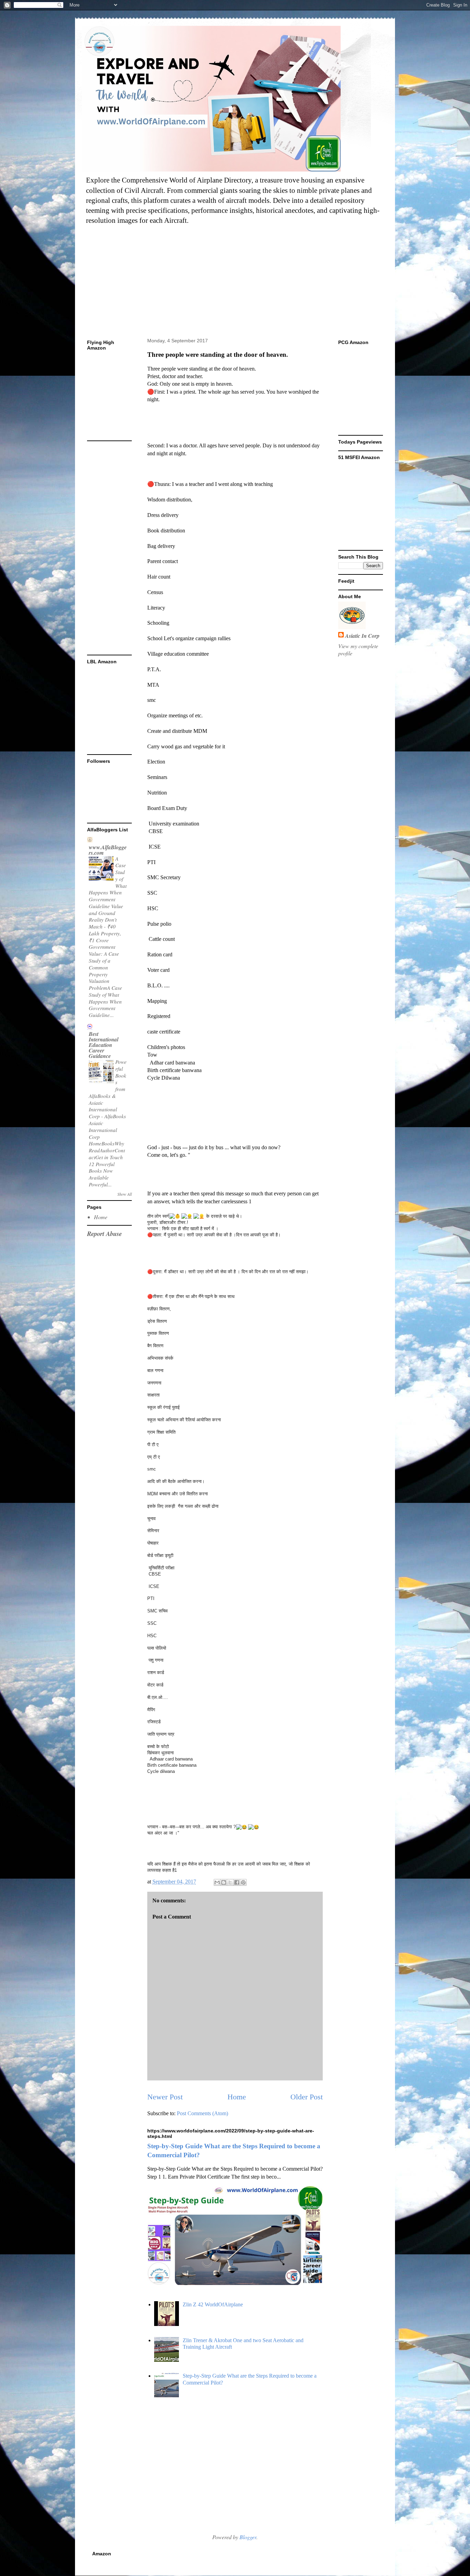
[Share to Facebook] (237, 1882)
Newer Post (165, 2097)
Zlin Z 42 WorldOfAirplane (213, 2304)
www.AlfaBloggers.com (108, 850)
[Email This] (217, 1882)
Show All (125, 1194)
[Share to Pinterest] (243, 1882)
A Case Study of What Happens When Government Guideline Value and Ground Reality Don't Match (108, 893)
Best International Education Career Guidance (104, 1045)
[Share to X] (230, 1882)
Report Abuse (104, 1234)
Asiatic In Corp (362, 636)
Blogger (248, 2537)
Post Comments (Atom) (202, 2113)
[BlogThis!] (224, 1882)
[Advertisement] (249, 282)
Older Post (307, 2097)
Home (237, 2097)
